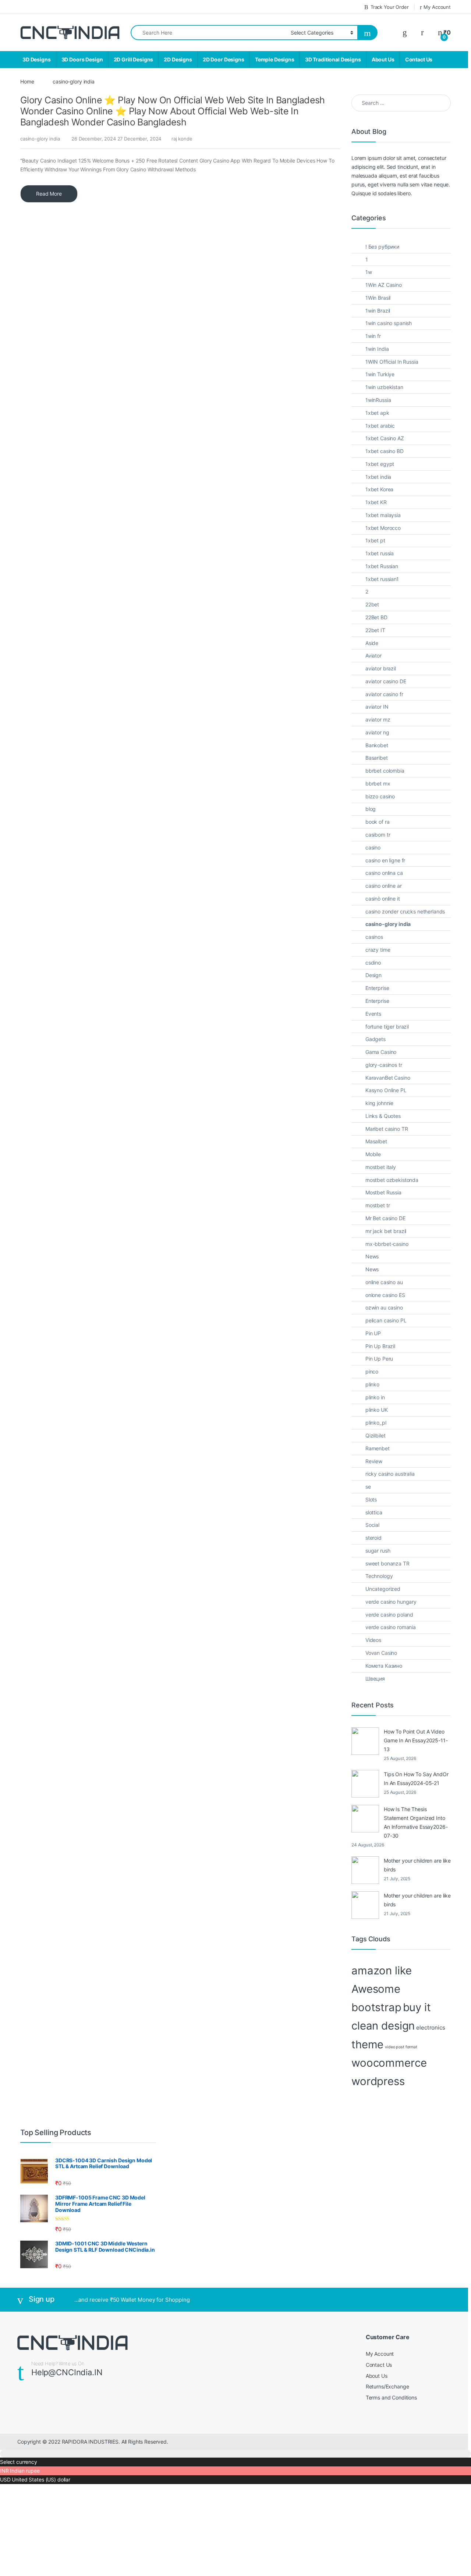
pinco (372, 1371)
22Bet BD (376, 617)
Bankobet (377, 745)
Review (374, 1461)
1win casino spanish (389, 323)
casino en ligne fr (385, 860)
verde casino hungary (391, 1602)
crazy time (378, 950)
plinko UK (377, 1410)
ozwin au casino (384, 1307)
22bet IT (375, 630)
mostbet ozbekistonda (392, 1180)
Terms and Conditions (391, 2397)
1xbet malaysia (383, 515)
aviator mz (378, 719)
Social (372, 1525)
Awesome (376, 1989)
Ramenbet (378, 1448)
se (368, 1487)
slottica (374, 1512)
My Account (437, 7)
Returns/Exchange (387, 2386)
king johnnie (379, 1103)
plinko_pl (376, 1423)
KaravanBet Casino (388, 1078)
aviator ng (377, 732)
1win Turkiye (380, 374)
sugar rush (378, 1551)
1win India (377, 349)
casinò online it (383, 899)
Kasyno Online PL (386, 1090)
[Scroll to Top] (235, 2454)
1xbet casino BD (385, 451)
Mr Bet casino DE (385, 1218)
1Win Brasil (378, 298)
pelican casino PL (386, 1320)
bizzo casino (380, 796)
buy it (417, 2007)
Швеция (375, 1679)
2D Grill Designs (134, 59)
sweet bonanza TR (387, 1563)
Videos (373, 1640)
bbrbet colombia (385, 771)
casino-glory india (40, 139)
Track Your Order (390, 7)
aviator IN (377, 707)
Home (27, 81)
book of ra (378, 822)
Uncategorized (383, 1589)
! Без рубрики (382, 247)
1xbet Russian (382, 566)
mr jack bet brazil (386, 1231)
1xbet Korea (379, 489)
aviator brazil (381, 668)
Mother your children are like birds (417, 1865)
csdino (373, 963)
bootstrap (376, 2007)
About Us (383, 59)
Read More (49, 194)
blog (371, 809)
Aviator (373, 655)
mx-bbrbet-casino (387, 1244)
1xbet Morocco (383, 528)
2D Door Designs (224, 59)
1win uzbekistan (384, 387)
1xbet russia (380, 553)
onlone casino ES (385, 1295)
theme (367, 2044)
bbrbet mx (378, 783)
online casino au (384, 1282)
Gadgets (376, 1039)
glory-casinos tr (384, 1065)
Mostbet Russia (383, 1192)
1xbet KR (376, 502)
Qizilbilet (376, 1435)
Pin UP (373, 1333)
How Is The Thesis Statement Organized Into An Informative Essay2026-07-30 (416, 1822)
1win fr (373, 336)
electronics (431, 2028)
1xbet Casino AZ (385, 438)
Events (373, 1014)
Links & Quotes (383, 1116)
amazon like (381, 1971)
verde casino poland (389, 1615)
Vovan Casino (381, 1653)
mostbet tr (378, 1205)
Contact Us (419, 59)
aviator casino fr (384, 694)
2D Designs (178, 59)
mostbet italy (381, 1167)
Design (373, 975)
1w (369, 272)
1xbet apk (377, 413)
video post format (401, 2047)
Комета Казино (384, 1666)
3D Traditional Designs (333, 59)
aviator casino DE (386, 681)
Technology (379, 1576)
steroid (373, 1538)
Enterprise (377, 988)
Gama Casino (381, 1052)
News (372, 1256)
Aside (372, 643)
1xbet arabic (380, 426)
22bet (372, 604)
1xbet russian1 (382, 579)
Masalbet (376, 1141)
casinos (374, 937)
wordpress (378, 2081)
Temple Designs (275, 59)
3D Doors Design (82, 59)
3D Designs (37, 59)
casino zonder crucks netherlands (405, 911)
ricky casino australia (390, 1474)
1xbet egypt (380, 464)
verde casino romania (391, 1627)
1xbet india (378, 477)
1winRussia (378, 400)
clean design (383, 2026)
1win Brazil (378, 311)
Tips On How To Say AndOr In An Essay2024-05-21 (416, 1779)
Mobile (373, 1154)
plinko (372, 1384)
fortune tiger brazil (387, 1027)
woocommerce (389, 2063)
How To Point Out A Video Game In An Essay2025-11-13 (416, 1740)
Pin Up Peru (379, 1359)
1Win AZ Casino (384, 285)
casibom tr (378, 835)
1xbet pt (375, 540)
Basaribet (377, 758)
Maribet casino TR (387, 1129)
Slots (371, 1499)
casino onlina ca (384, 873)
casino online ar (384, 886)
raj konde (182, 139)
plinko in (375, 1397)
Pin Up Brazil (380, 1346)
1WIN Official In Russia (392, 362)
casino (373, 847)
